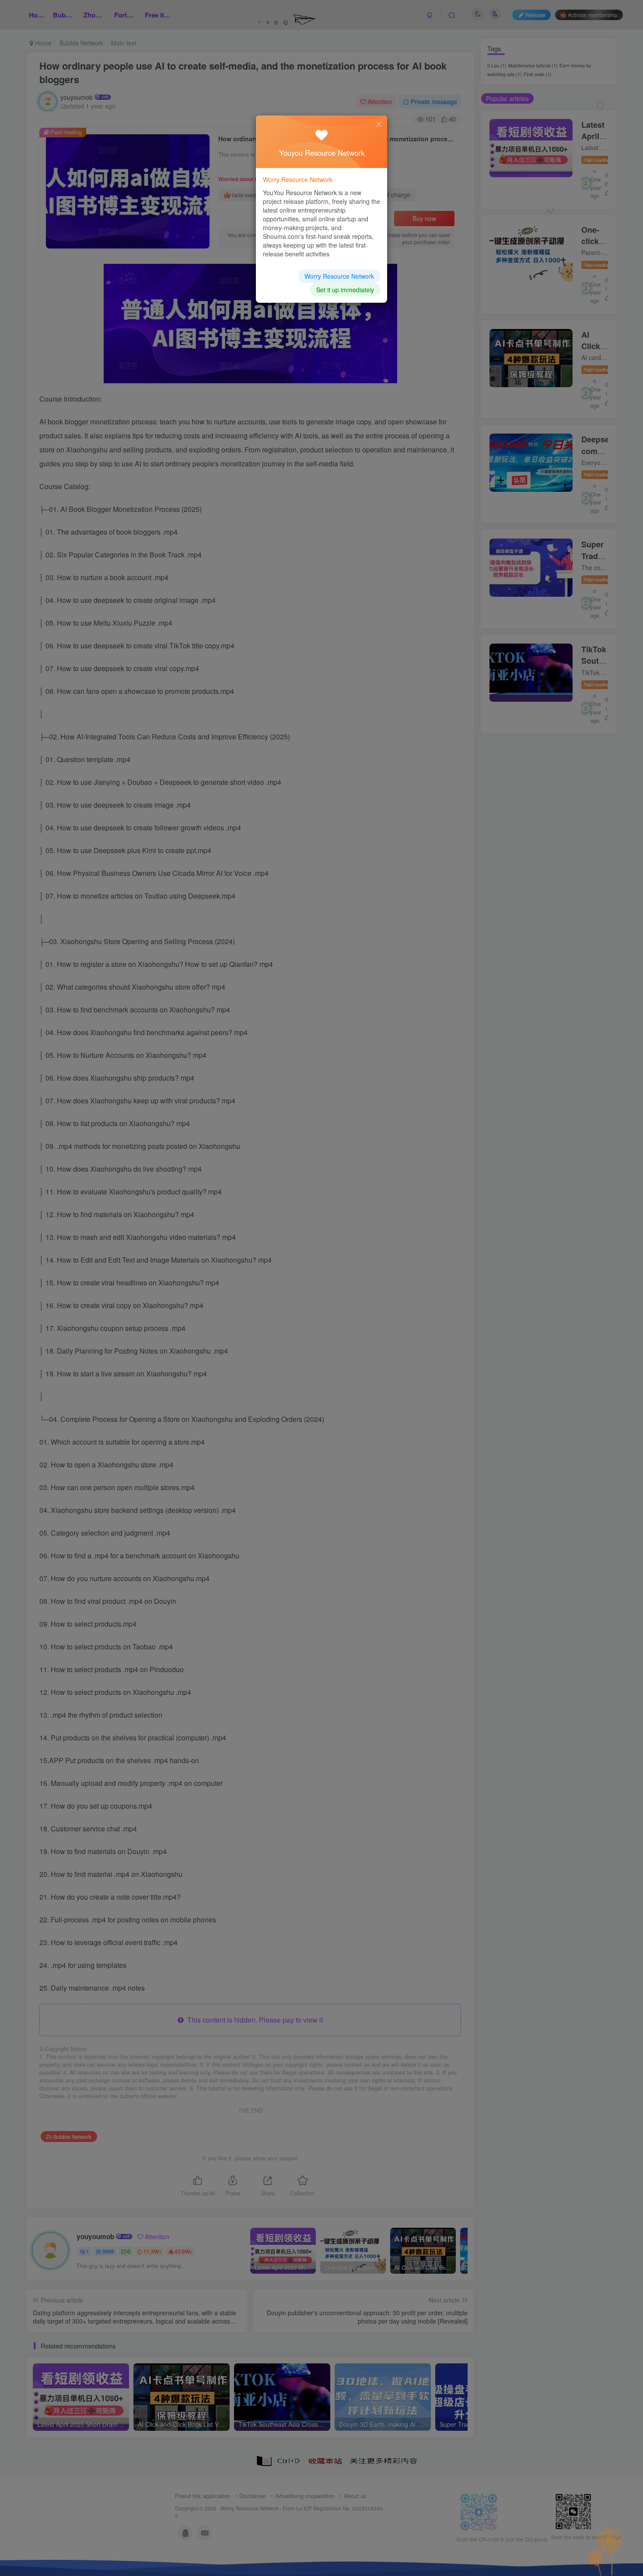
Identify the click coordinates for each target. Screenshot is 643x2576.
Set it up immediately (345, 290)
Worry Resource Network (339, 276)
